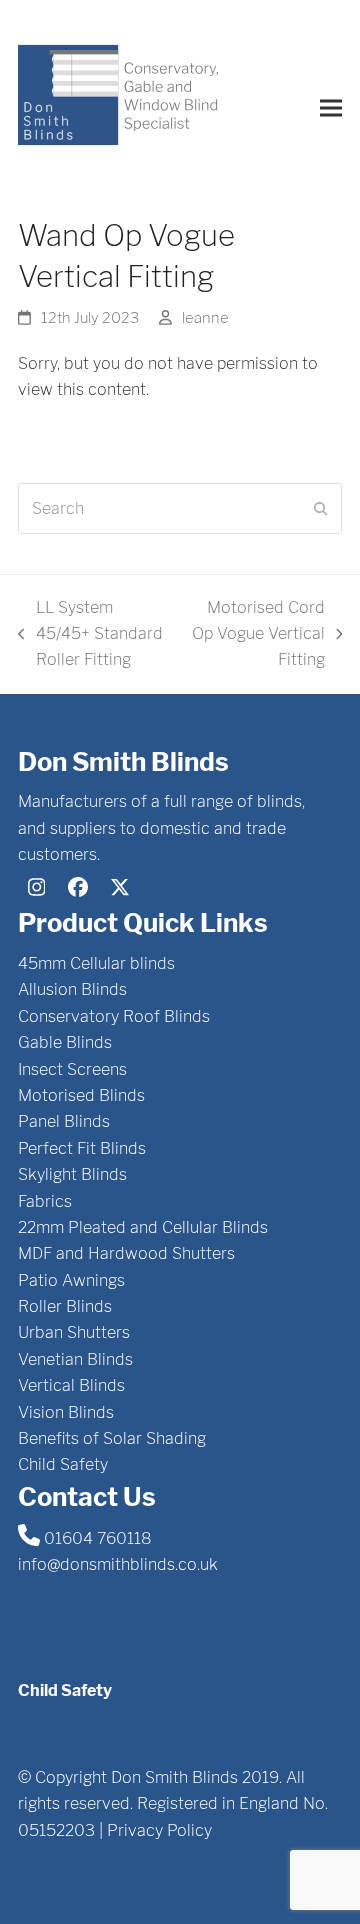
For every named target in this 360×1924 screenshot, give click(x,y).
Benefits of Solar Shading (112, 1438)
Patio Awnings (71, 1280)
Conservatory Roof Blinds (114, 1016)
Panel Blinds (64, 1121)
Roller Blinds (65, 1306)
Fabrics (45, 1201)
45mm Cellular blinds (96, 963)
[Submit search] (321, 509)
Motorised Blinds (81, 1095)
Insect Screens (72, 1069)
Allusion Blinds (72, 989)
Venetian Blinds (75, 1359)
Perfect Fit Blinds (82, 1148)
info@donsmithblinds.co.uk (118, 1564)
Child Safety (63, 1464)
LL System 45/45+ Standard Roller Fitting (90, 636)
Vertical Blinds (71, 1385)
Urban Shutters (74, 1332)
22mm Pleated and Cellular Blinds (143, 1227)
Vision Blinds (66, 1412)
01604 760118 (98, 1538)
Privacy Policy (159, 1830)
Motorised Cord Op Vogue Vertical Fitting (257, 636)
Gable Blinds (65, 1042)
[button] (331, 107)
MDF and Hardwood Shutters (126, 1253)
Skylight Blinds (72, 1174)
